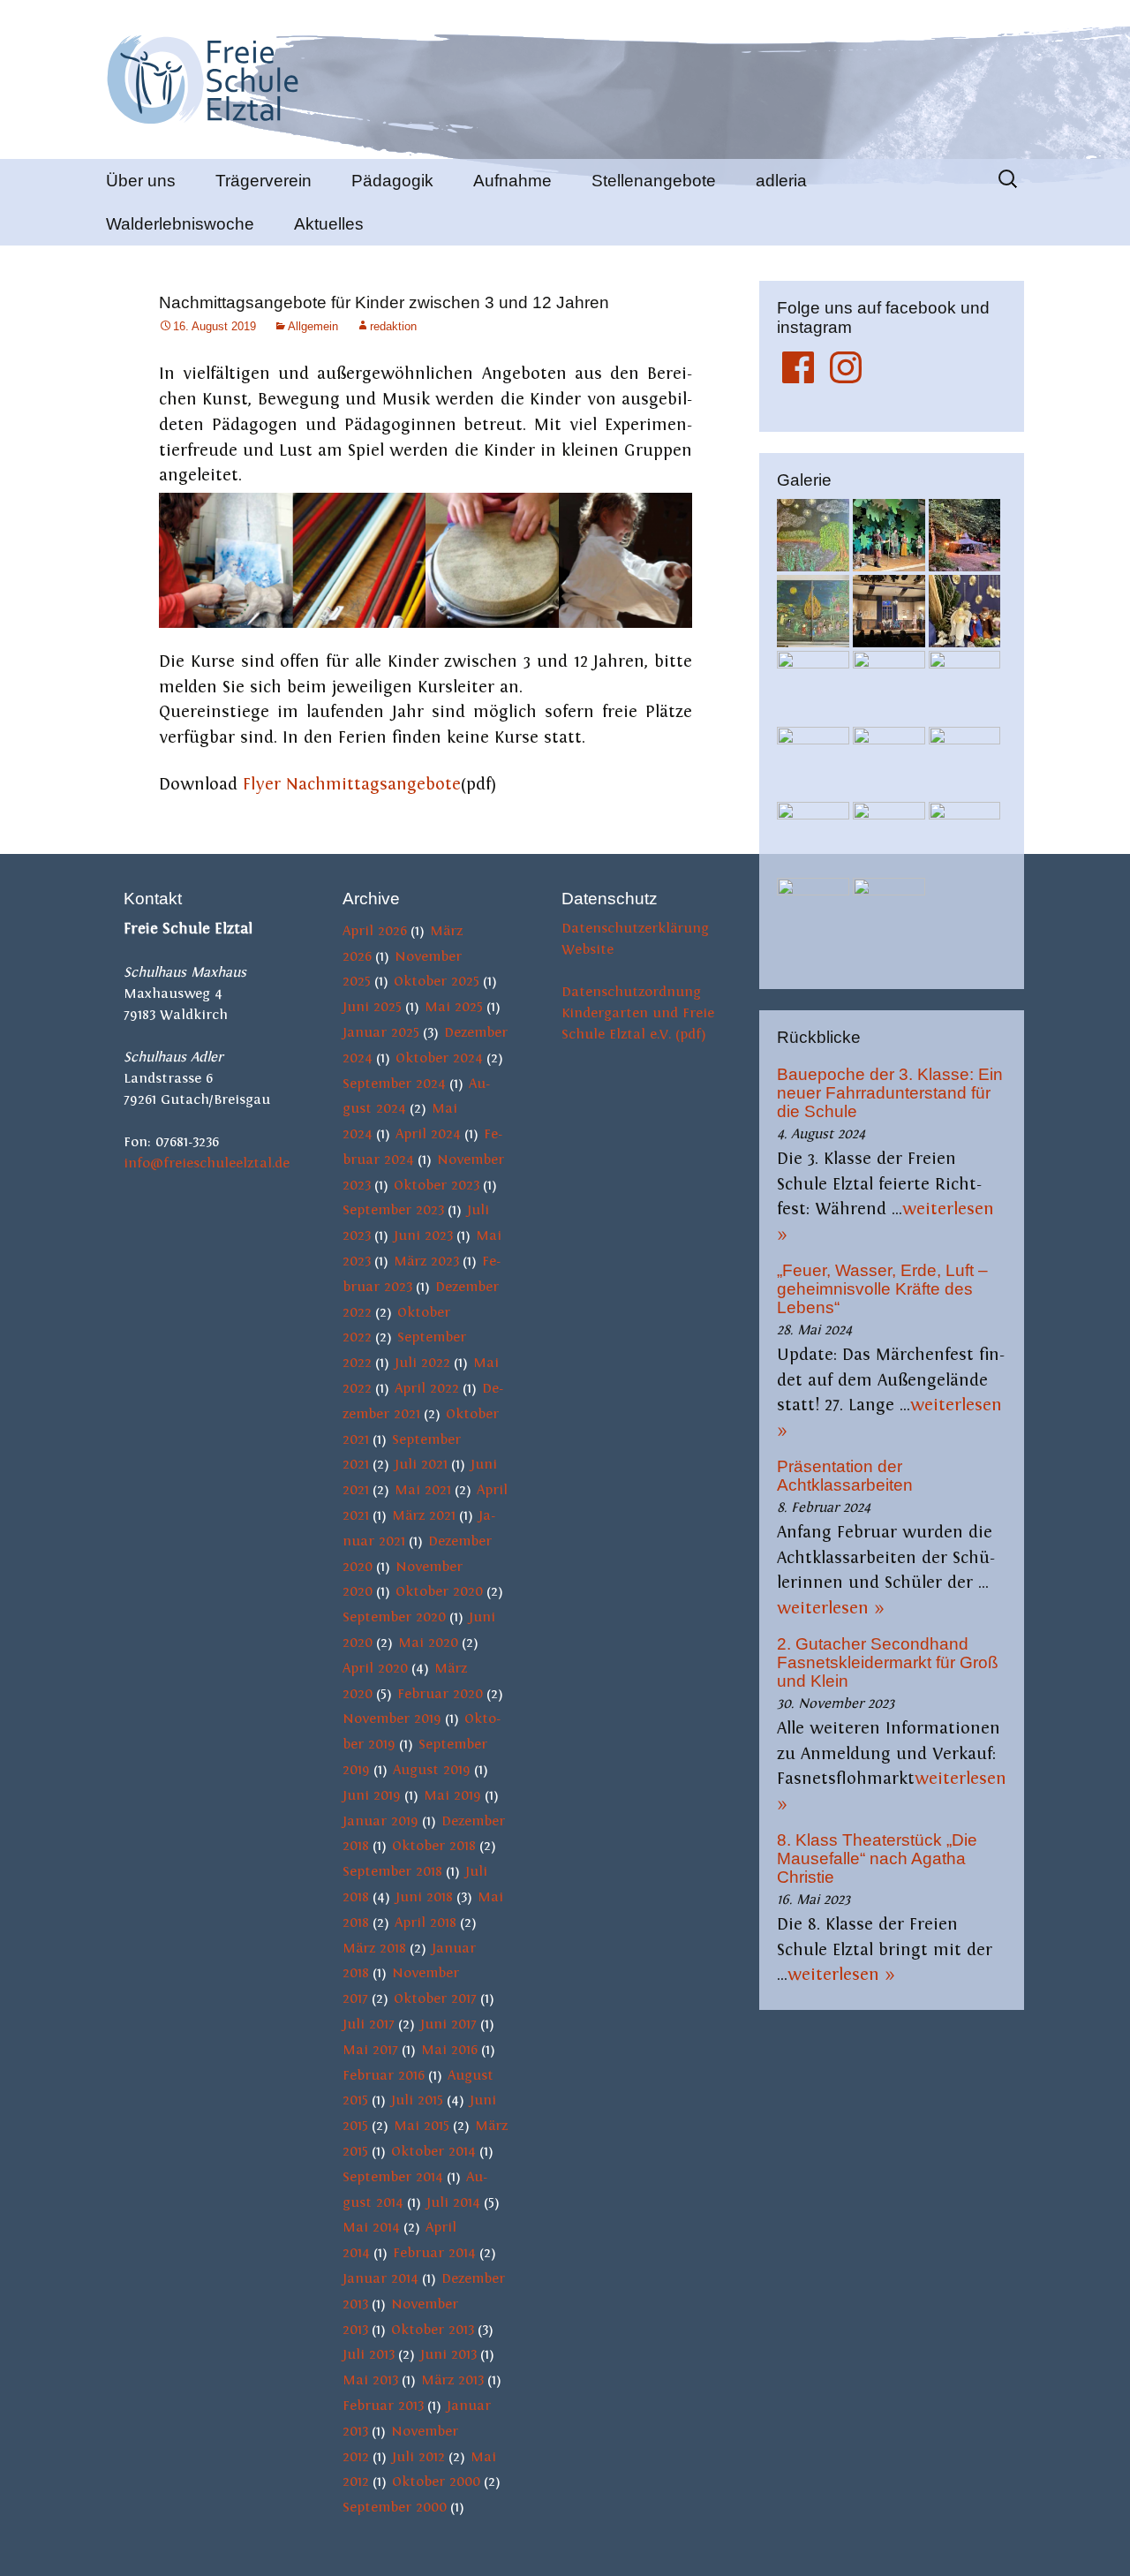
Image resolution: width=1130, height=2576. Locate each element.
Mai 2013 (370, 2380)
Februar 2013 (383, 2406)
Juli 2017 (369, 2024)
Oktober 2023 (437, 1185)
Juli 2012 (418, 2457)
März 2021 (424, 1515)
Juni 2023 (423, 1235)
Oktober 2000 (436, 2482)
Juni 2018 (424, 1897)
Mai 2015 (422, 2126)
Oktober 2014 (433, 2151)
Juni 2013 (448, 2354)
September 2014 (393, 2177)
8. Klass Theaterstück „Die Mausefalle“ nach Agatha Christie (877, 1858)
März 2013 (452, 2380)
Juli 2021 (421, 1464)
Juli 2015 (417, 2100)
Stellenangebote (654, 181)
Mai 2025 (454, 1007)
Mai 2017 (370, 2050)
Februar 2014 (434, 2253)
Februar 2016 (384, 2075)
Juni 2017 (448, 2024)
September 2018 (392, 1871)
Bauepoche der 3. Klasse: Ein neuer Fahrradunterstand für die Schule (890, 1093)
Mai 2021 (423, 1490)
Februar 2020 (440, 1694)
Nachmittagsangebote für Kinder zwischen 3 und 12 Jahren (384, 302)
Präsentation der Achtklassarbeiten (845, 1476)
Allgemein (313, 326)
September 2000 (395, 2507)
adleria (781, 181)
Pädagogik (392, 181)
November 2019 (392, 1719)
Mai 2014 (371, 2227)
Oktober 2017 (435, 1998)
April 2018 (426, 1923)
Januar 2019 (380, 1821)
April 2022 (427, 1388)
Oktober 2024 (439, 1058)
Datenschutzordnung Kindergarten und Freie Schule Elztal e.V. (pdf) (638, 1013)
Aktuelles (329, 224)
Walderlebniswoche (180, 224)
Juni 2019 (372, 1795)
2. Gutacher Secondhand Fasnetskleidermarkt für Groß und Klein (888, 1662)
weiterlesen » (831, 1608)
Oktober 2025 (437, 981)
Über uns (141, 181)
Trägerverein (264, 181)
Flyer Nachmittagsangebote (352, 784)
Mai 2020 (428, 1643)
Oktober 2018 (434, 1846)
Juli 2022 (422, 1363)
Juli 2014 (453, 2202)
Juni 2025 (372, 1007)
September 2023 (393, 1210)
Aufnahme (512, 181)
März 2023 (426, 1261)
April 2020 (375, 1668)
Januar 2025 (381, 1032)
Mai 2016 (449, 2050)
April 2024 (428, 1134)
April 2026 (375, 931)
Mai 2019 (452, 1795)
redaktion (393, 326)
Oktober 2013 (433, 2330)
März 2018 (374, 1948)
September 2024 (394, 1084)
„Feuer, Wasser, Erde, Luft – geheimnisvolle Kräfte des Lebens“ (882, 1289)
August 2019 (432, 1770)
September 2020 (394, 1617)
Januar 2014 (380, 2278)
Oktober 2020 (439, 1591)
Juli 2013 (369, 2354)
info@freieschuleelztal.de (207, 1163)
